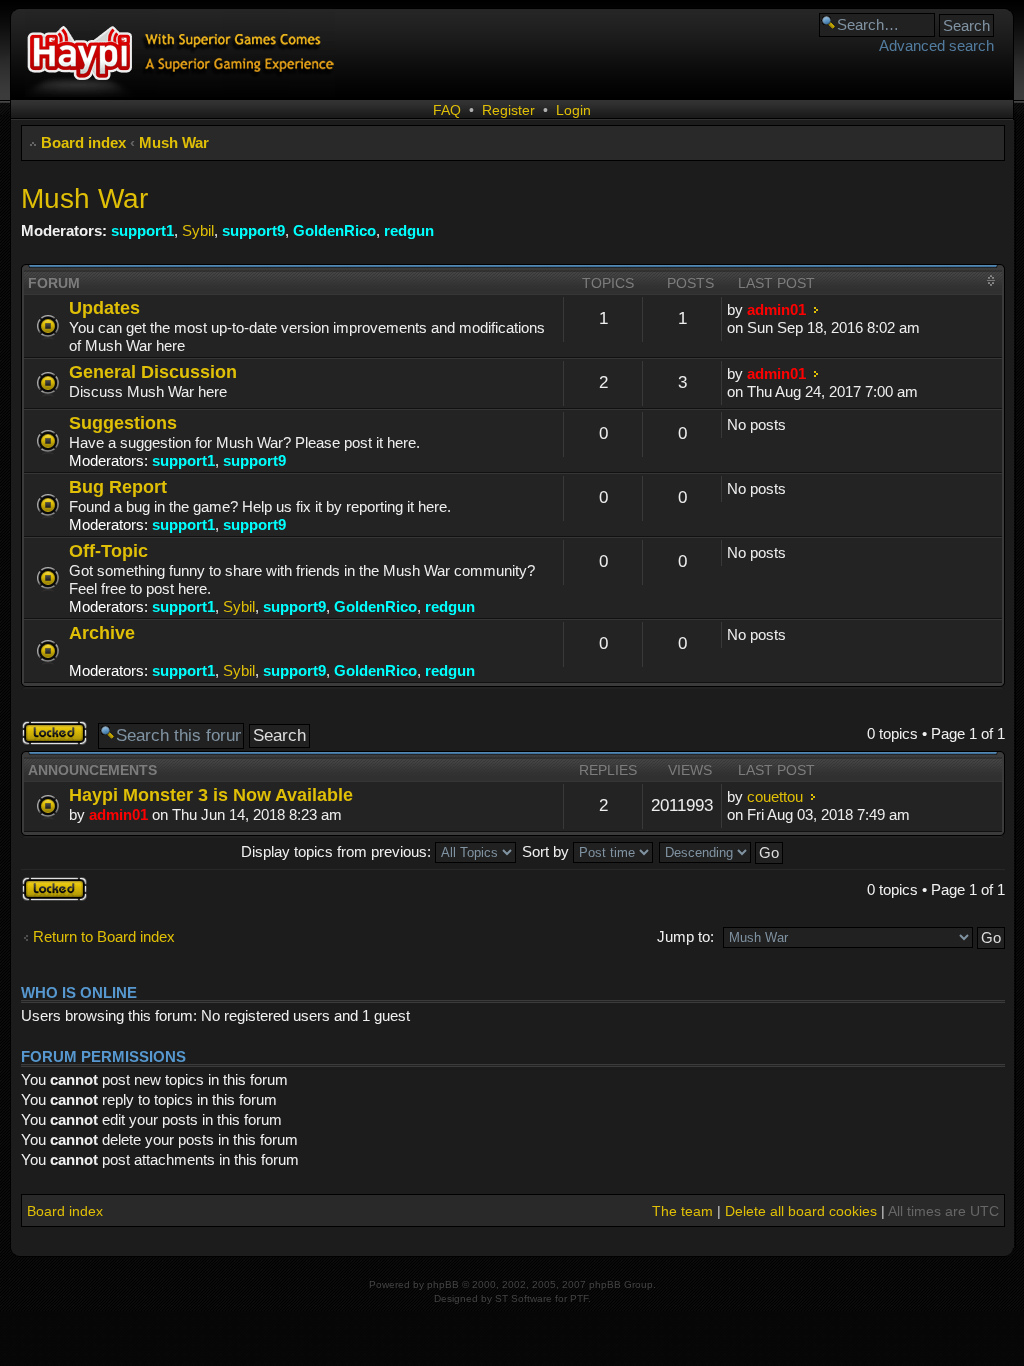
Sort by (547, 851)
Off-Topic (108, 550)
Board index (83, 142)
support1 (142, 230)
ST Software (523, 1298)
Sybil (198, 230)
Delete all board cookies (801, 1211)
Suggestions (123, 422)
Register (508, 110)
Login (573, 110)
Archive (102, 632)
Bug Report (118, 486)
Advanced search (936, 45)
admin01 (776, 309)
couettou (775, 796)
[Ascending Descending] (722, 851)
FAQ (447, 110)
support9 (253, 230)
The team (682, 1211)
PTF (579, 1298)
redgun (409, 230)
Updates (104, 307)
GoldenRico (334, 230)
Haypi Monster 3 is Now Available (211, 794)
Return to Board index (104, 936)
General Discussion (153, 371)
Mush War (174, 142)
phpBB (443, 1284)
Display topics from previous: (338, 851)
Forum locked (42, 733)
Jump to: (685, 936)
